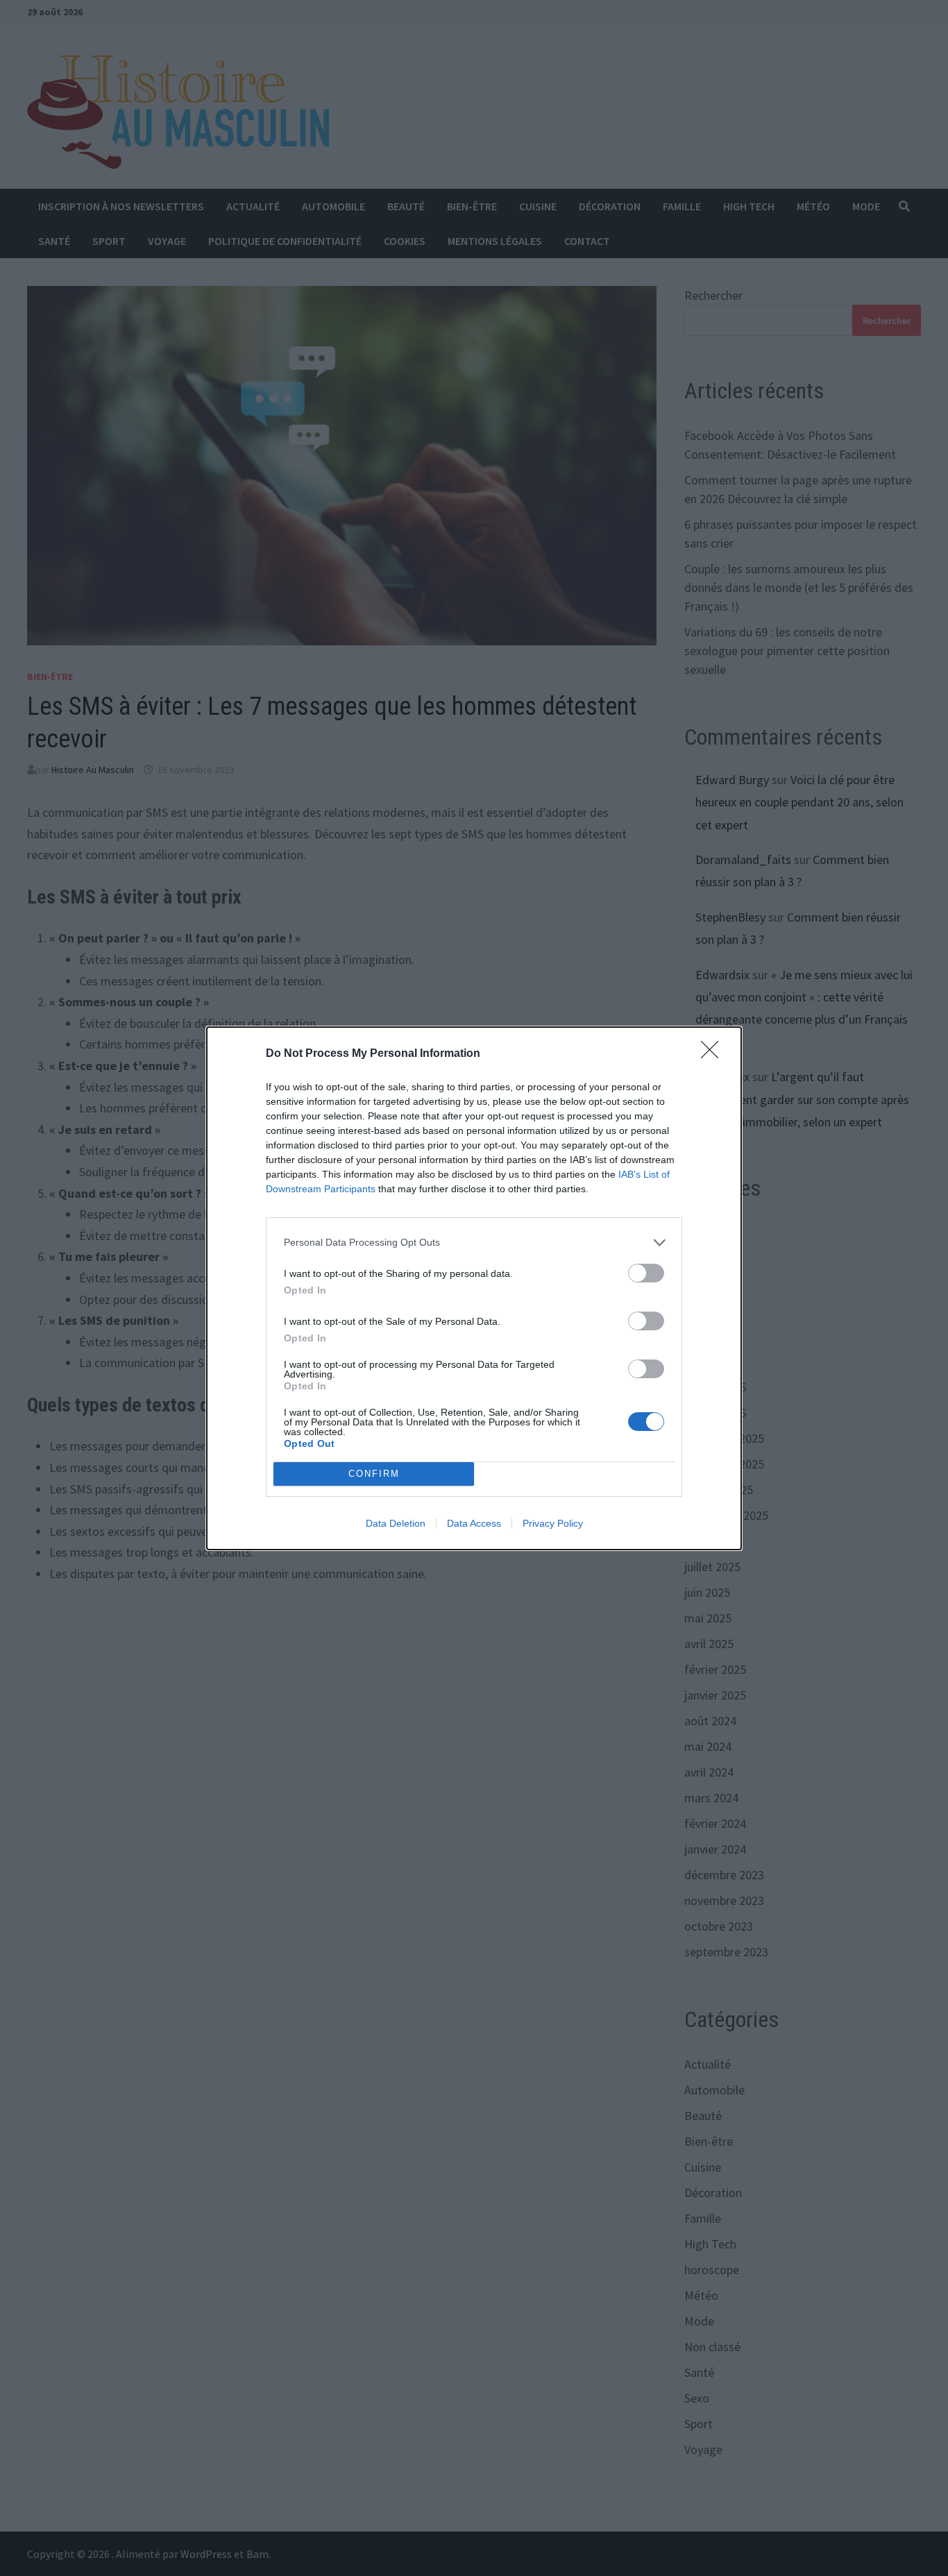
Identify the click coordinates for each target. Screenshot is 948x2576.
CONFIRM (374, 1474)
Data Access (474, 1523)
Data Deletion (396, 1523)
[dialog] (474, 1288)
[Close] (714, 1054)
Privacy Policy (553, 1523)
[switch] (646, 1273)
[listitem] (474, 1243)
